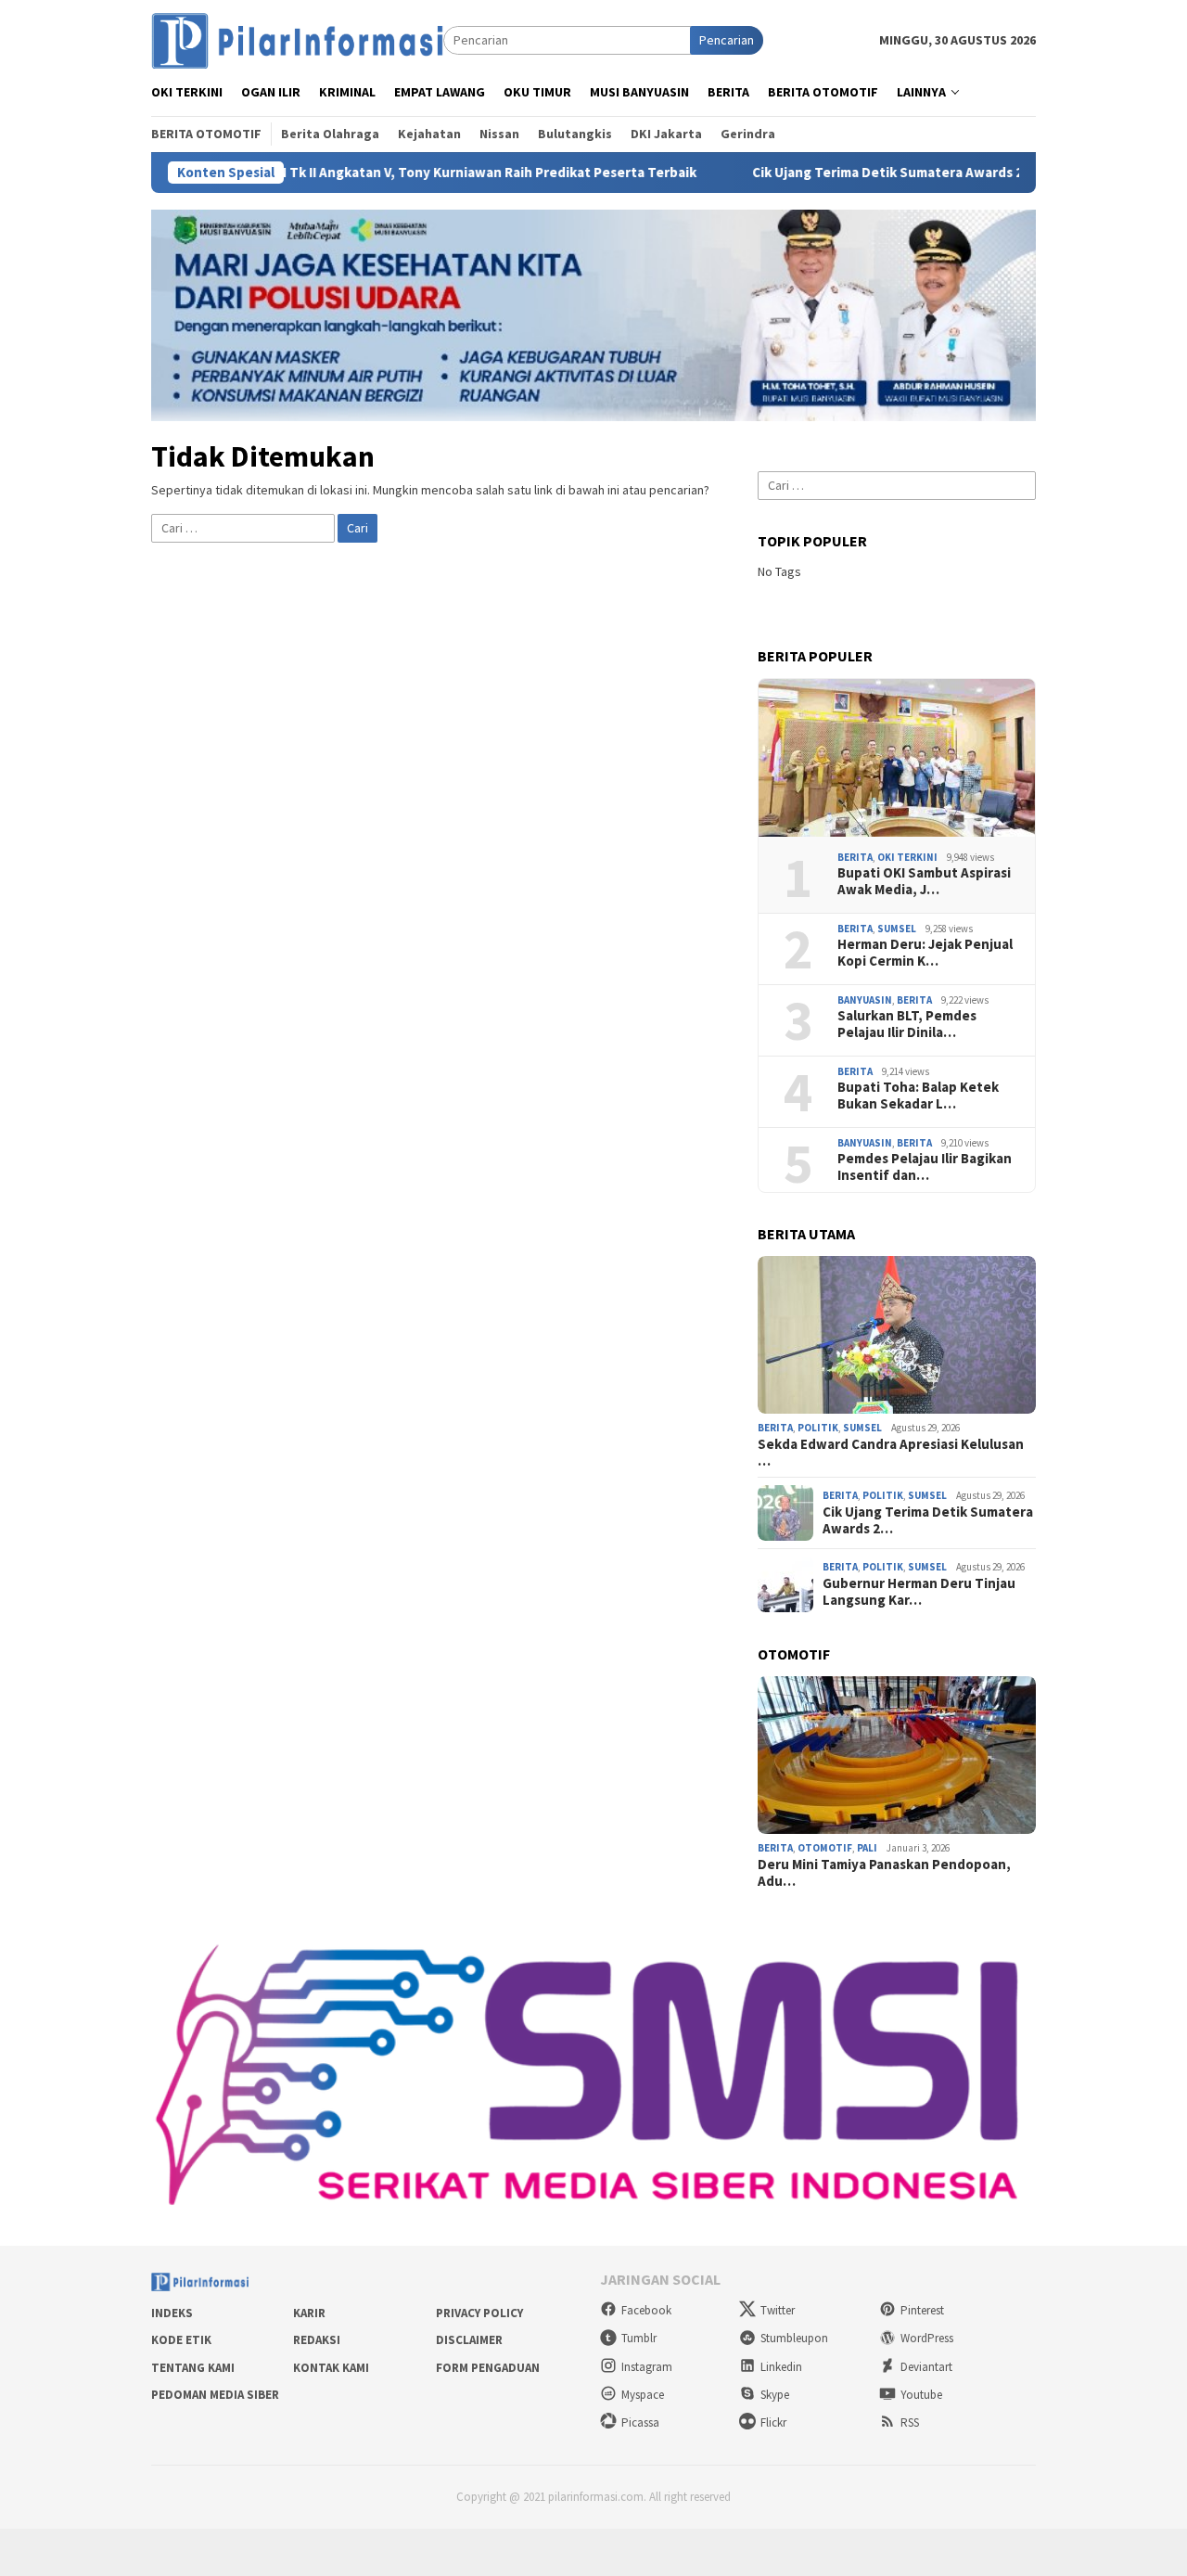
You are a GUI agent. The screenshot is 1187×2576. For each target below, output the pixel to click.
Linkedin (781, 2367)
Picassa (640, 2422)
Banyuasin (865, 1000)
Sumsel (897, 929)
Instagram (647, 2367)
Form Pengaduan (488, 2368)
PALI (867, 1848)
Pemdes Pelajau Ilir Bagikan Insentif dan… (925, 1167)
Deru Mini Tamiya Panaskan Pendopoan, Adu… (884, 1873)
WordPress (927, 2338)
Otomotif (825, 1848)
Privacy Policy (479, 2313)
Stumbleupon (794, 2338)
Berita (855, 857)
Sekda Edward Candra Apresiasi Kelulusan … (891, 1453)
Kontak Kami (331, 2368)
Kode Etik (181, 2340)
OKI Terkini (907, 857)
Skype (775, 2395)
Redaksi (317, 2340)
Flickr (773, 2422)
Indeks (172, 2313)
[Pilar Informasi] (297, 39)
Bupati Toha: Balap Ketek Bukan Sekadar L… (918, 1096)
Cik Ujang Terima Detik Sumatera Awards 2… (928, 1520)
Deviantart (926, 2367)
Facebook (646, 2310)
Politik (818, 1428)
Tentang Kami (193, 2368)
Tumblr (639, 2338)
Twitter (778, 2310)
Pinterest (922, 2310)
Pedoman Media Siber (215, 2395)
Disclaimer (469, 2340)
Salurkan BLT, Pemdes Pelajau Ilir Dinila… (907, 1024)
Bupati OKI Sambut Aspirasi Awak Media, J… (924, 881)
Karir (309, 2313)
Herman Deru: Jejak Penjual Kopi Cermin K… (925, 953)
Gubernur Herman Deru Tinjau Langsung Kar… (919, 1592)
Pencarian (727, 40)
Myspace (643, 2395)
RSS (910, 2422)
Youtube (921, 2395)
